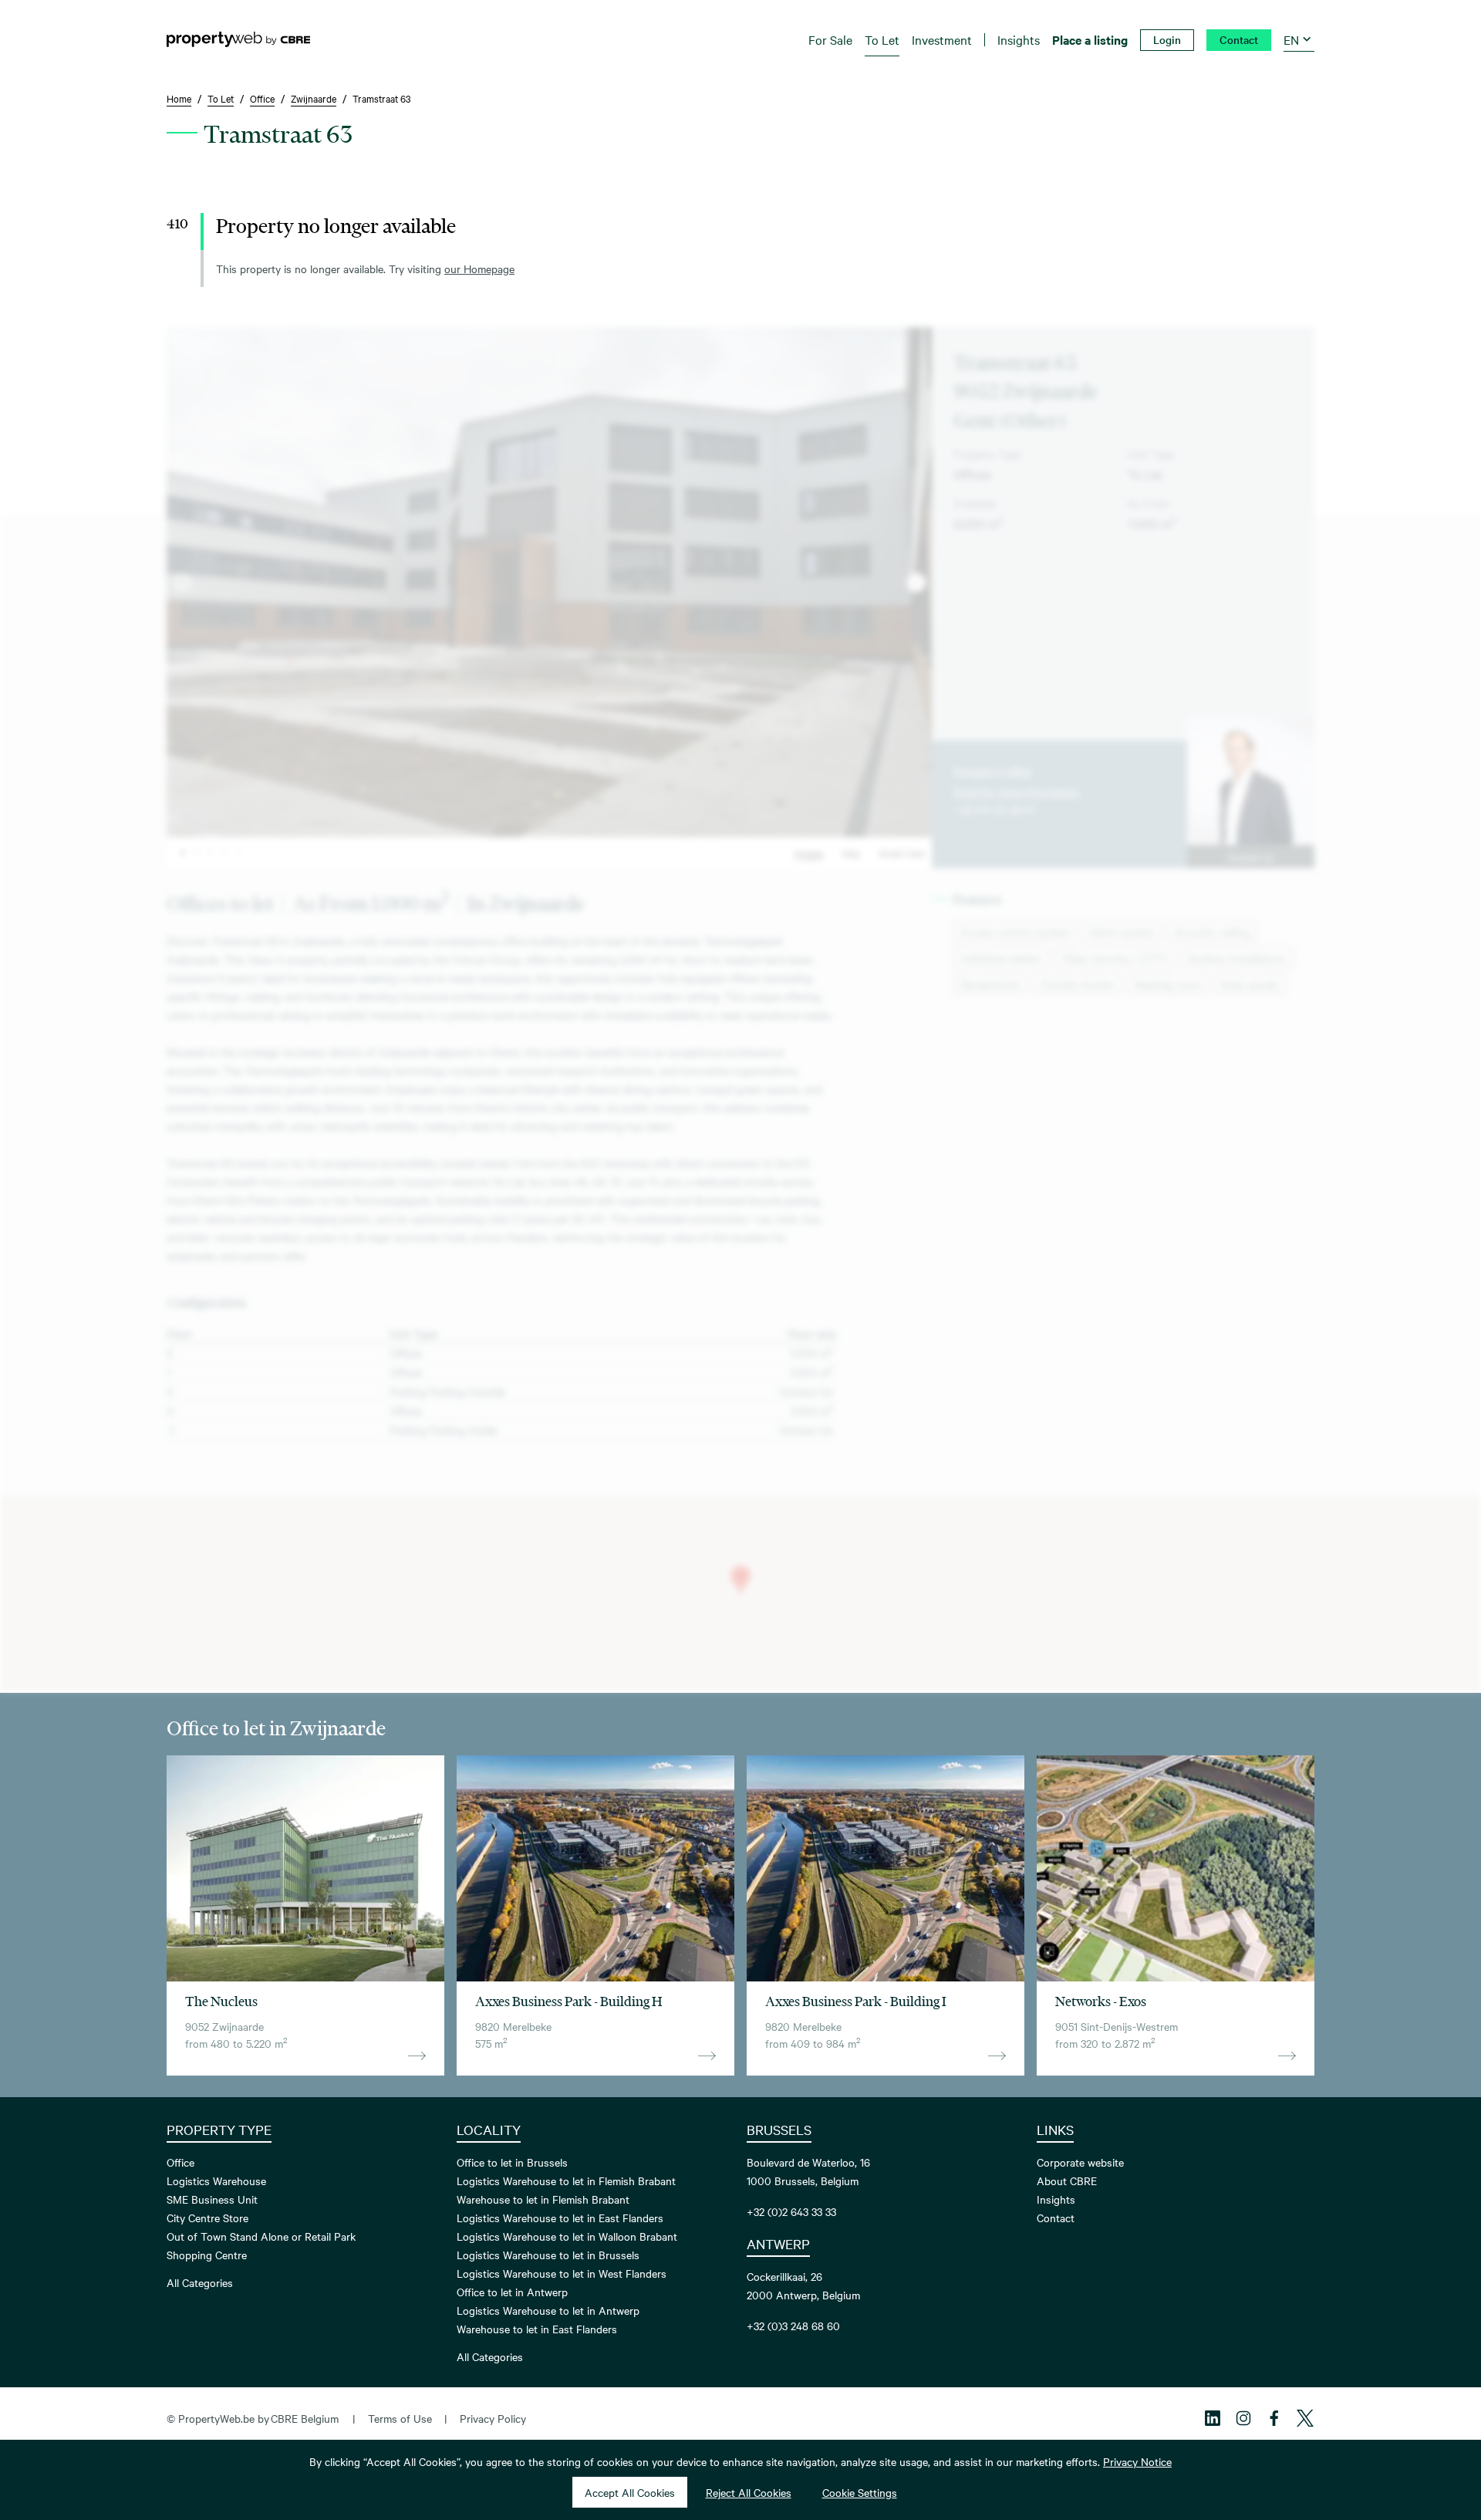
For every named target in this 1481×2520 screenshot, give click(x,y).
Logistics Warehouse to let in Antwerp (548, 2310)
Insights (1056, 2199)
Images (809, 853)
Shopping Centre (207, 2255)
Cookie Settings (860, 2492)
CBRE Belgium (305, 2418)
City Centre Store (207, 2218)
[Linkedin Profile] (1213, 2418)
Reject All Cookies (749, 2492)
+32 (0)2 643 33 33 (791, 2211)
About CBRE (1067, 2181)
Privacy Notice (1137, 2461)
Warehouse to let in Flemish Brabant (543, 2199)
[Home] (238, 39)
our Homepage (479, 269)
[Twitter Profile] (1305, 2418)
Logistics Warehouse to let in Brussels (548, 2255)
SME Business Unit (212, 2199)
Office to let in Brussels (512, 2162)
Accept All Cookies (630, 2492)
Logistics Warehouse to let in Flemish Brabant (566, 2181)
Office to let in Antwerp (512, 2292)
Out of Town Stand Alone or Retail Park (261, 2236)
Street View (902, 853)
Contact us (1250, 856)
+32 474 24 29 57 (994, 809)
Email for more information (1017, 791)
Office (180, 2162)
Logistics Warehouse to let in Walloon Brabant (567, 2236)
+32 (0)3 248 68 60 (793, 2326)
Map (851, 853)
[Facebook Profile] (1274, 2418)
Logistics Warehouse (216, 2181)
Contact (1056, 2218)
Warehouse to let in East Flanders (537, 2329)
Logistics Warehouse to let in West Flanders (562, 2273)
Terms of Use (400, 2418)
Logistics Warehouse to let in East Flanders (560, 2218)
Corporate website (1080, 2162)
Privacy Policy (493, 2418)
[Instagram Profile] (1243, 2418)
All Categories (200, 2282)
